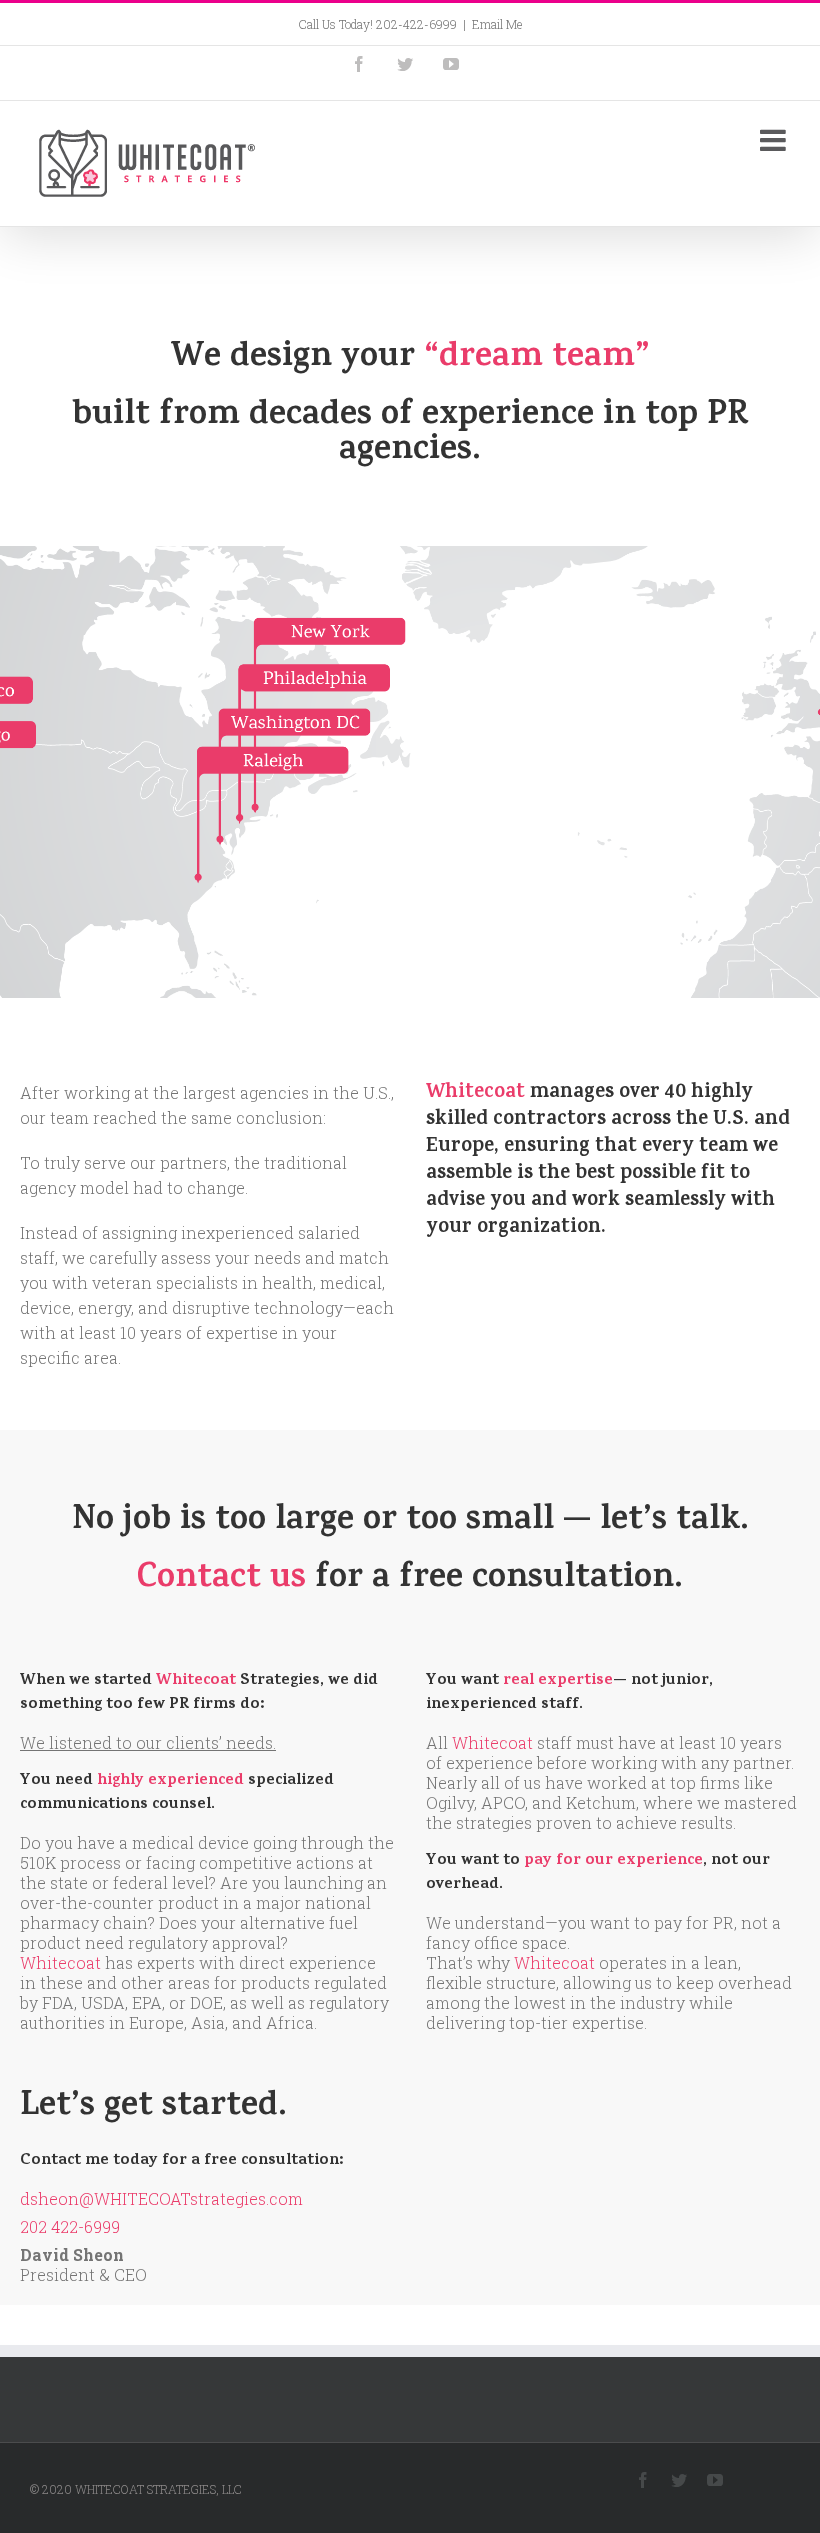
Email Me (497, 24)
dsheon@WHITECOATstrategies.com (161, 2198)
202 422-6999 (70, 2226)
